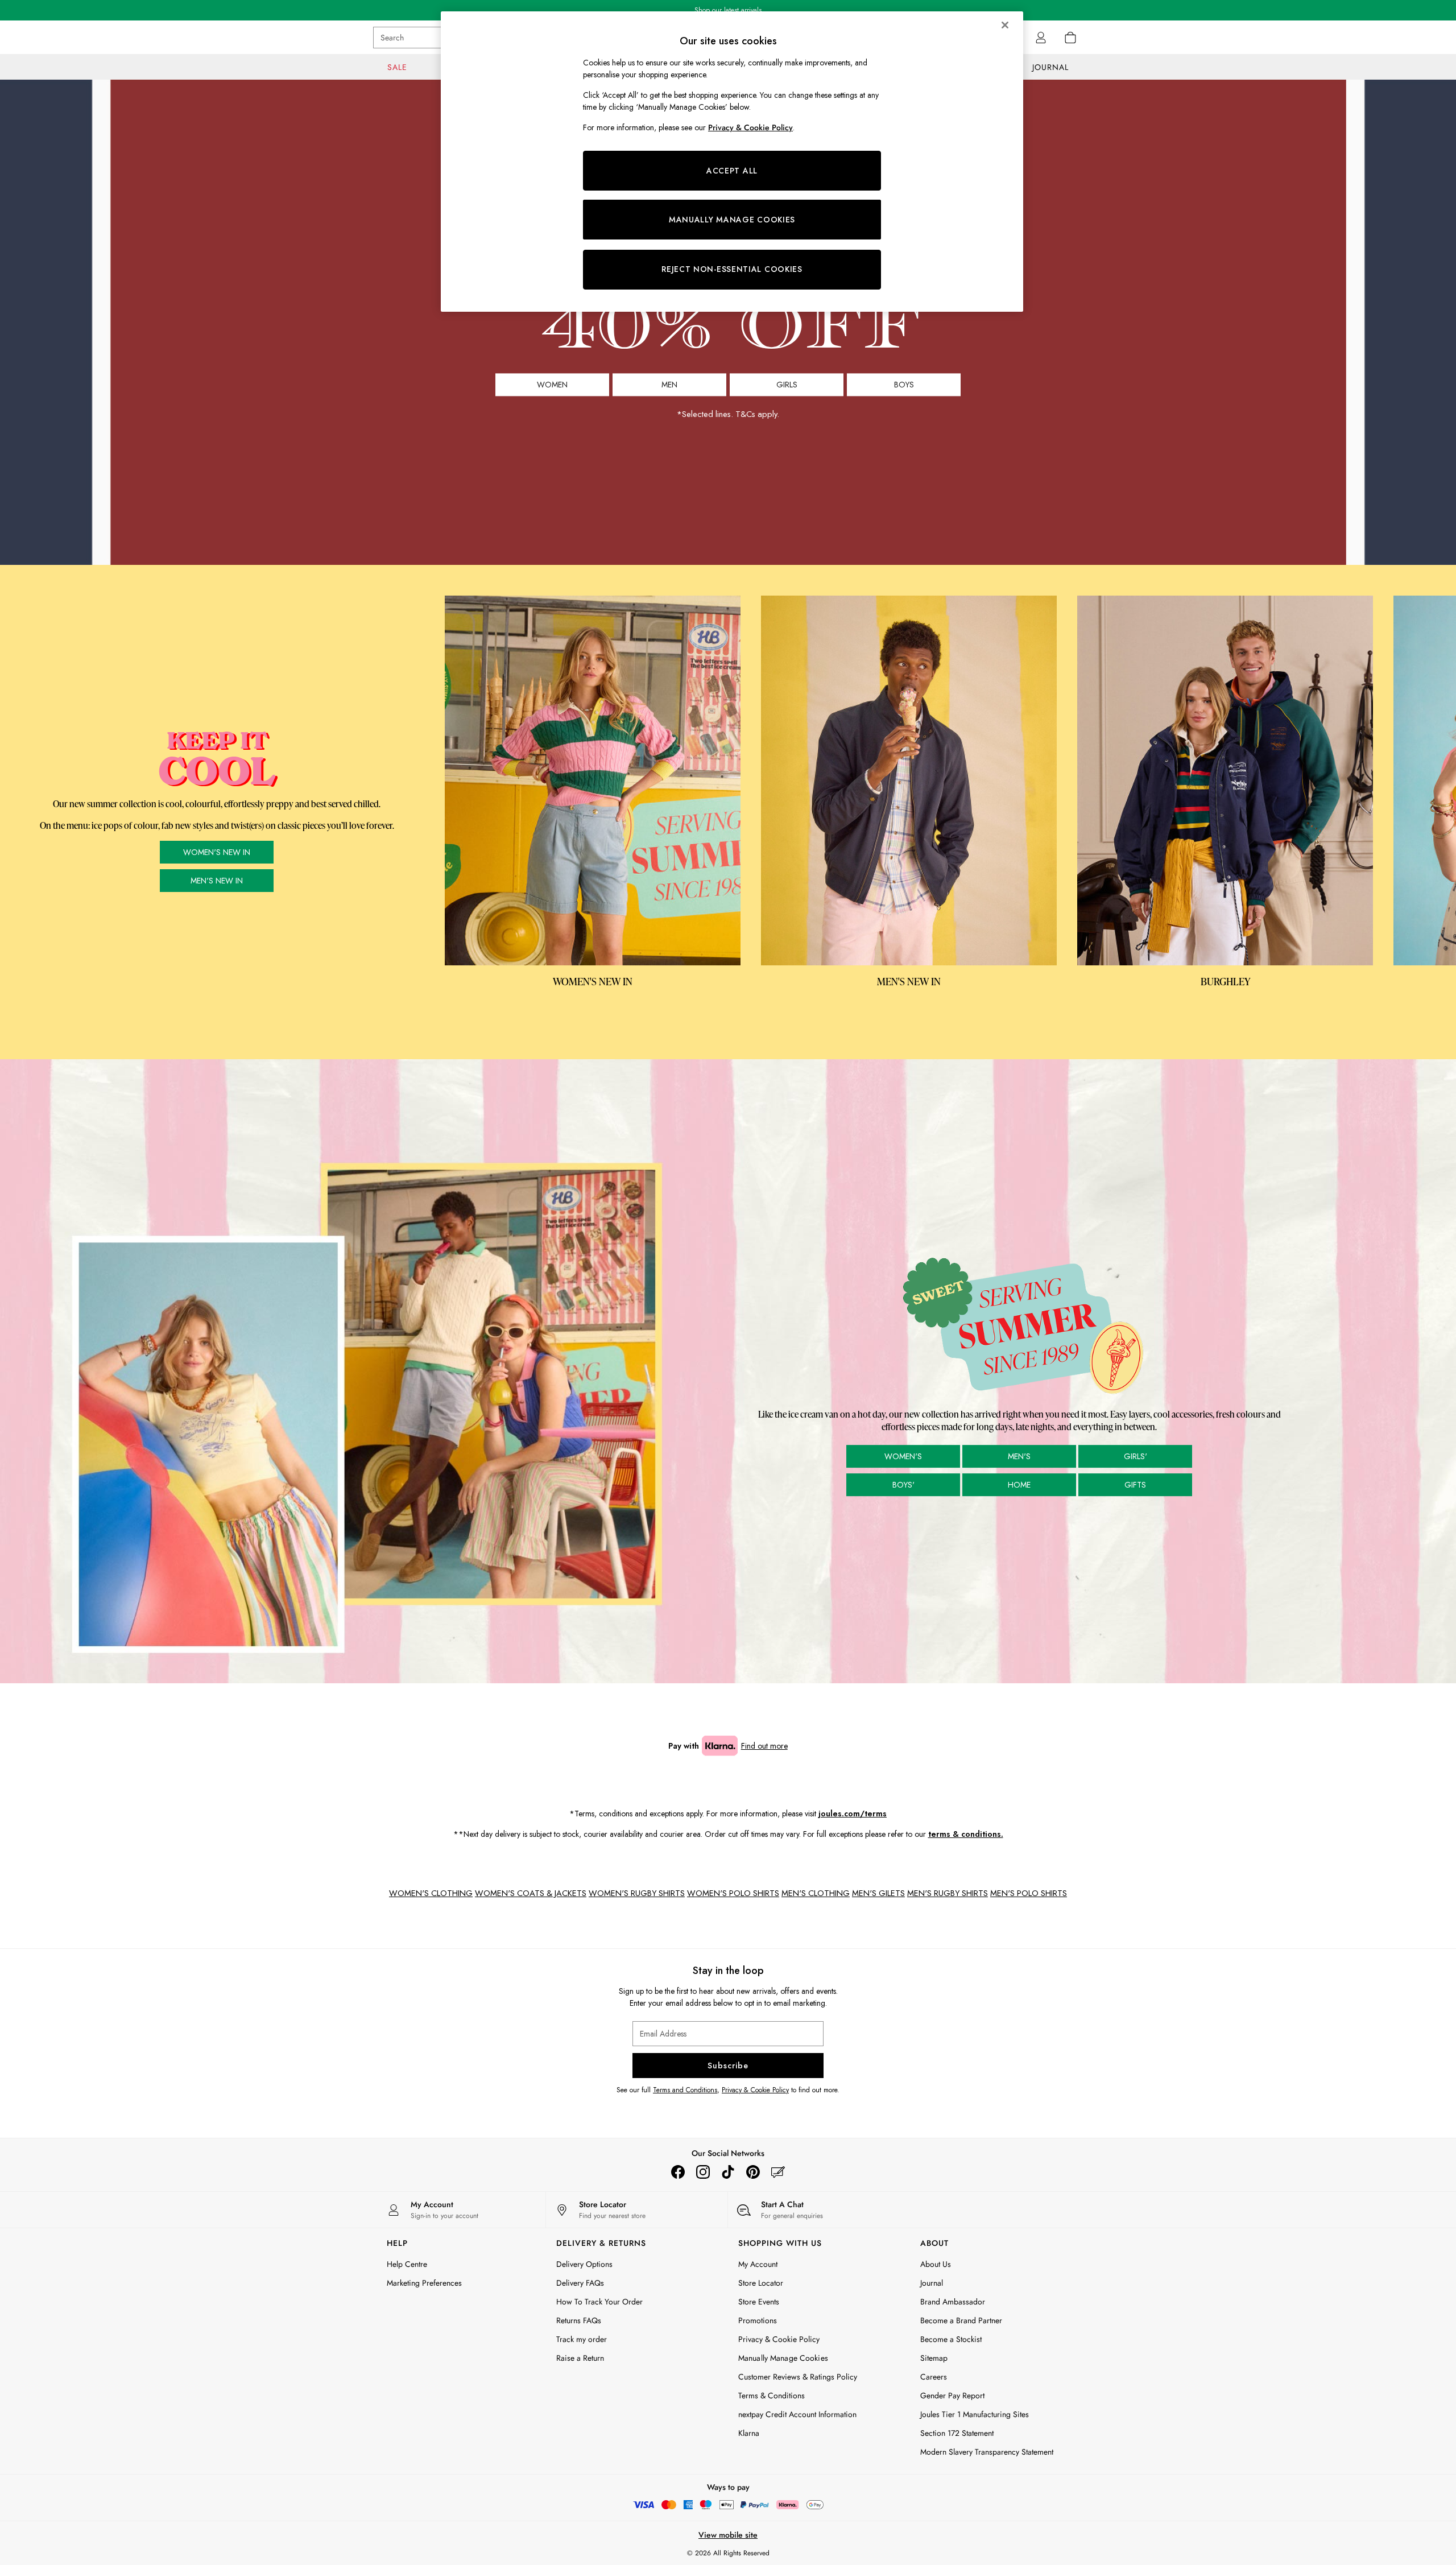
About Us (936, 2264)
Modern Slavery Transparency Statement (987, 2452)
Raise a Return (580, 2358)
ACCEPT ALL (732, 171)
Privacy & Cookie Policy (755, 2090)
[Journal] (778, 2172)
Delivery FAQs (580, 2283)
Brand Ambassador (953, 2302)
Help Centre (407, 2264)
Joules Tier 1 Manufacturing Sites (975, 2414)
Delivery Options (584, 2264)
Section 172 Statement (957, 2433)
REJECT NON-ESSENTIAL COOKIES (732, 269)
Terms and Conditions (685, 2090)
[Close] (1005, 25)
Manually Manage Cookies (783, 2358)
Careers (934, 2377)
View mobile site (728, 2535)
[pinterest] (753, 2172)
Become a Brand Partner (961, 2320)
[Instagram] (703, 2172)
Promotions (758, 2320)
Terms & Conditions (772, 2395)
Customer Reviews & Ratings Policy (798, 2377)
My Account (758, 2264)
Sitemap (934, 2358)
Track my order (582, 2339)
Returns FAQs (579, 2320)
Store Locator (761, 2283)
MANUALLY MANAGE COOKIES (732, 220)
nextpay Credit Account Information (797, 2414)
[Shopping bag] (1070, 38)
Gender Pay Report (952, 2395)
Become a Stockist (951, 2339)
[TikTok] (728, 2172)
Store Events (759, 2302)
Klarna (749, 2433)
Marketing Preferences (424, 2283)
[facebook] (678, 2172)
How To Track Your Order (599, 2302)
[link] (1041, 38)
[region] (732, 162)
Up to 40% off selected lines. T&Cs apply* (728, 10)
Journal (932, 2283)
